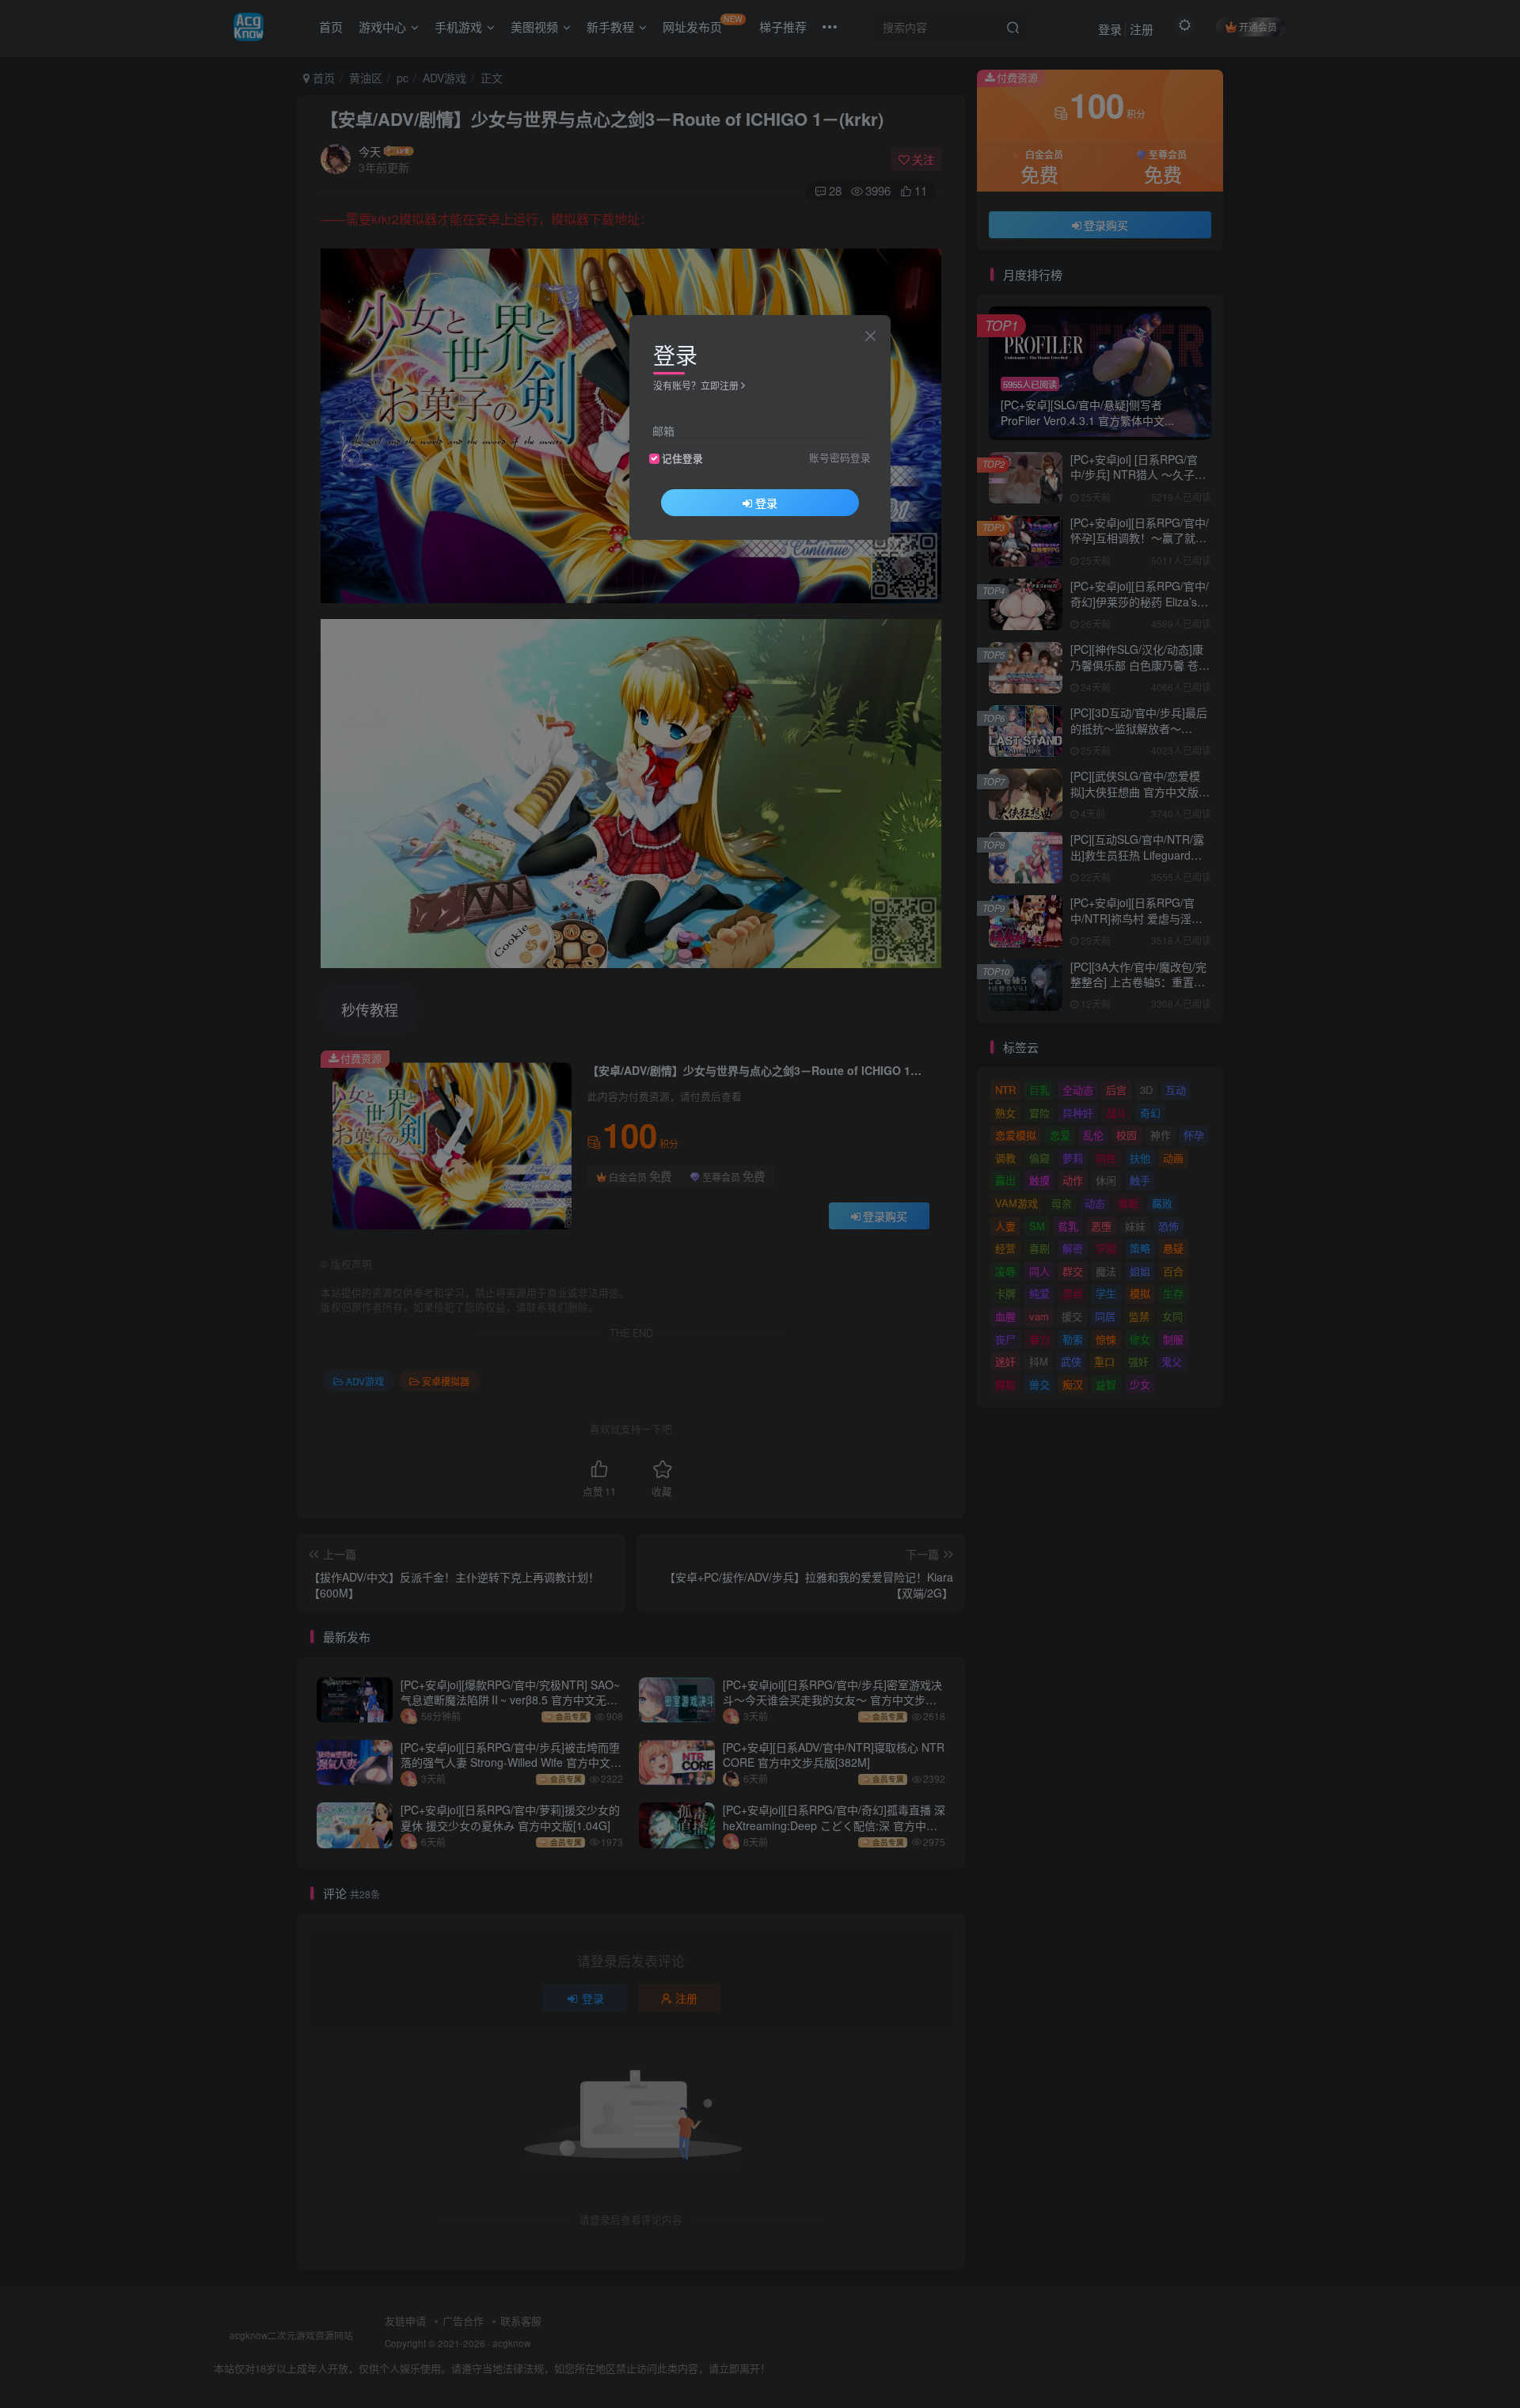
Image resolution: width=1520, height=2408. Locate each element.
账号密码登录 (840, 458)
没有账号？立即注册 (696, 385)
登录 (766, 503)
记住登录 (682, 458)
